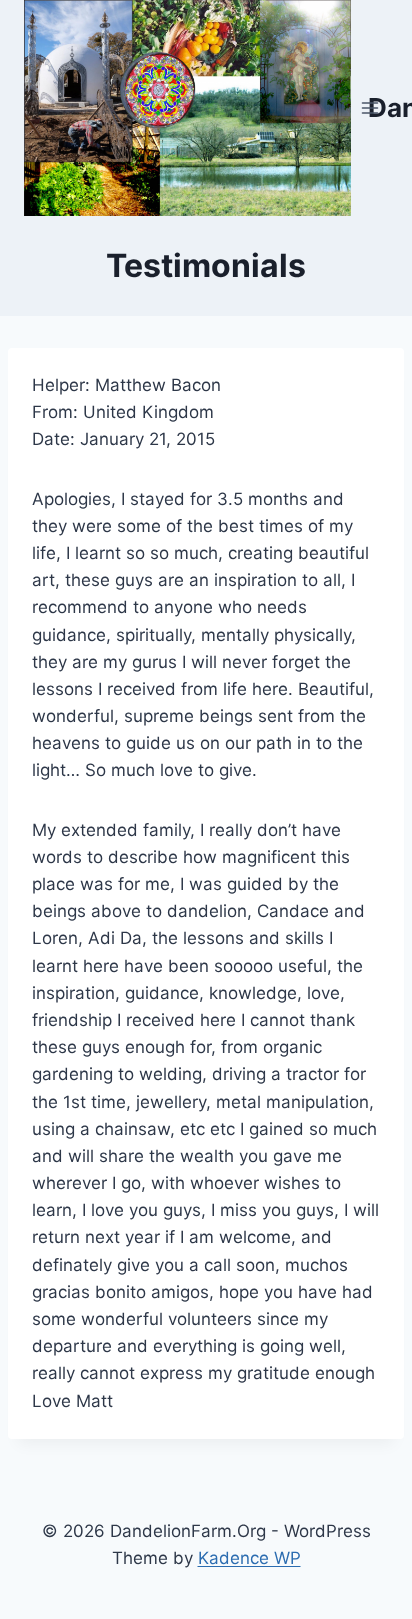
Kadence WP (249, 1558)
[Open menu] (369, 107)
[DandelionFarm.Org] (187, 108)
